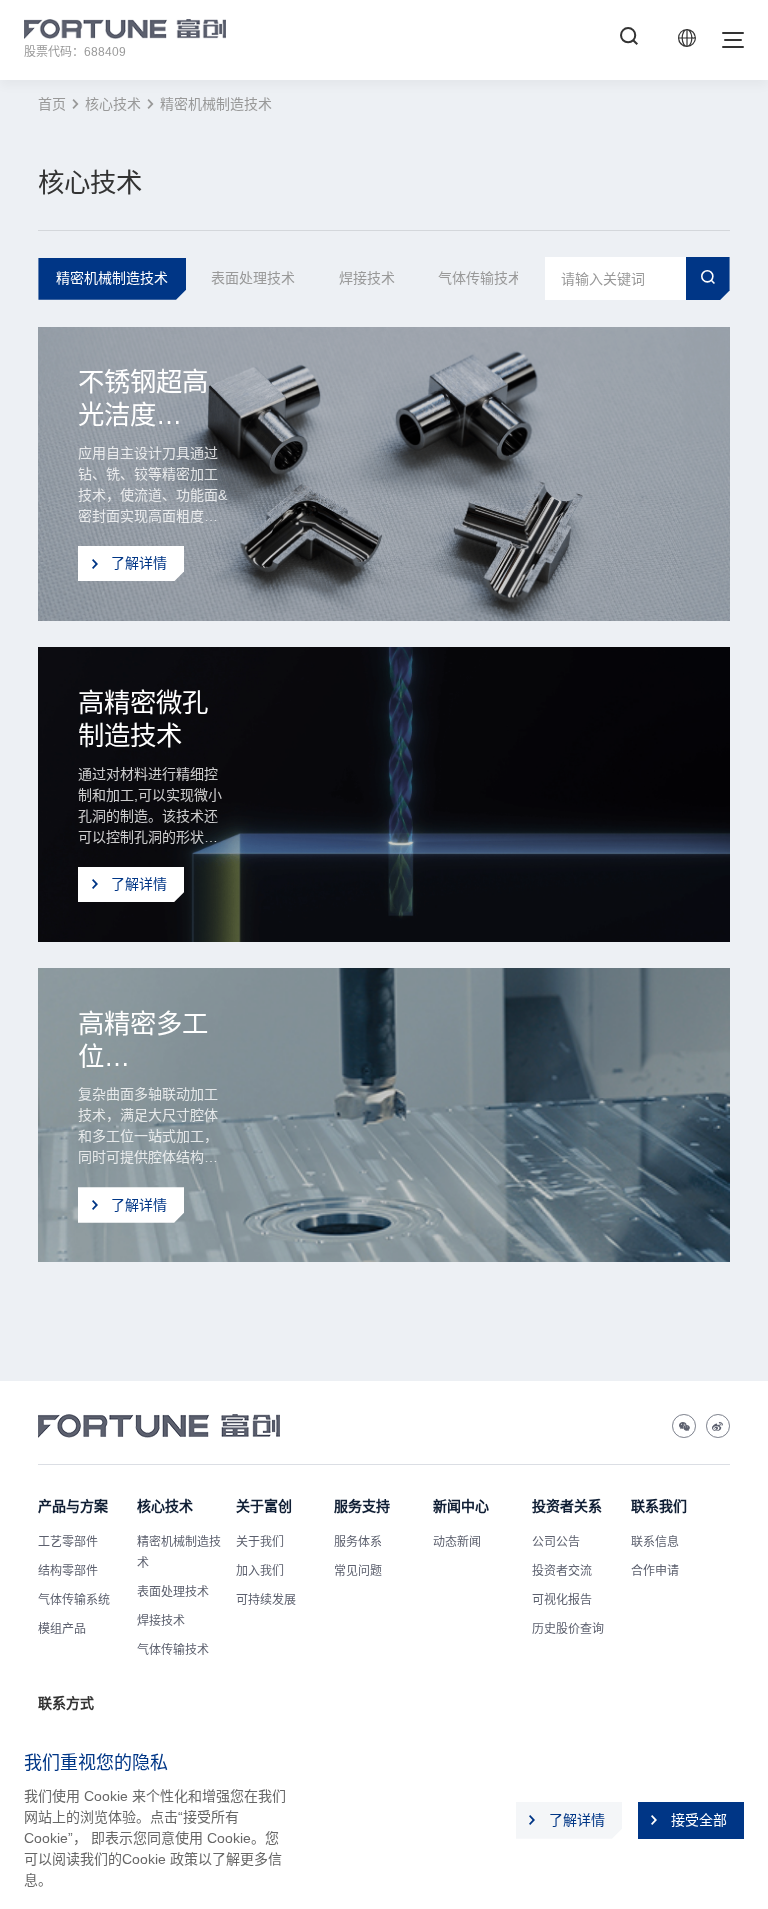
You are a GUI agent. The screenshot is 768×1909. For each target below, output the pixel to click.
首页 (52, 104)
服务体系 (358, 1542)
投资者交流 (562, 1571)
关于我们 (260, 1542)
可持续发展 (266, 1600)
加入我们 (260, 1571)
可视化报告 (562, 1600)
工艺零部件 (68, 1542)
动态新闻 (457, 1542)
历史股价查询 (568, 1629)
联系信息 (655, 1542)
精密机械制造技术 (216, 104)
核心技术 (113, 104)
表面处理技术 (173, 1592)
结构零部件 (68, 1571)
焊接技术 (161, 1621)
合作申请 (655, 1571)
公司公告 (556, 1542)
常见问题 (358, 1571)
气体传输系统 (74, 1600)
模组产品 (62, 1629)
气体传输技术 (173, 1650)
